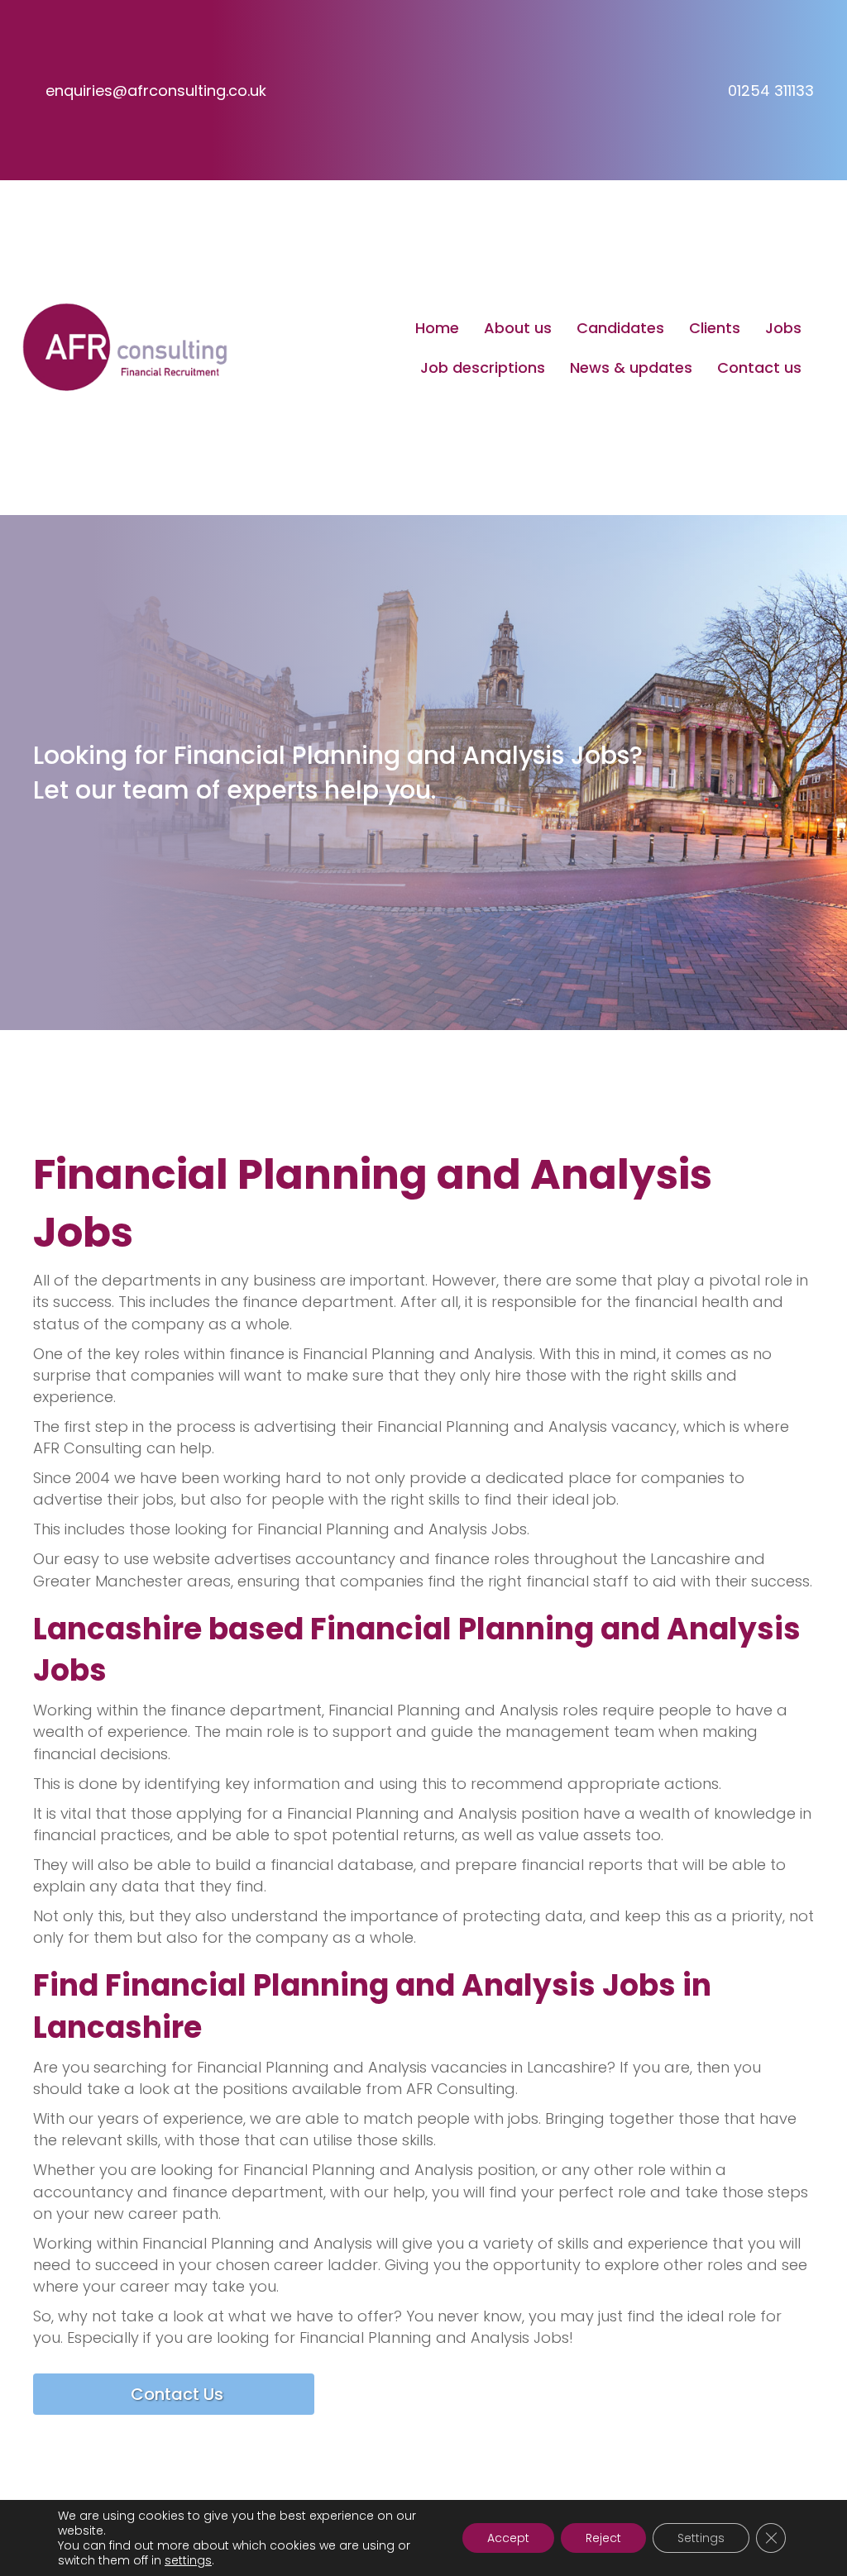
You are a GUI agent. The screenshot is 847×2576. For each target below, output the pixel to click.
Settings (701, 2538)
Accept (508, 2538)
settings (188, 2560)
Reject (603, 2538)
